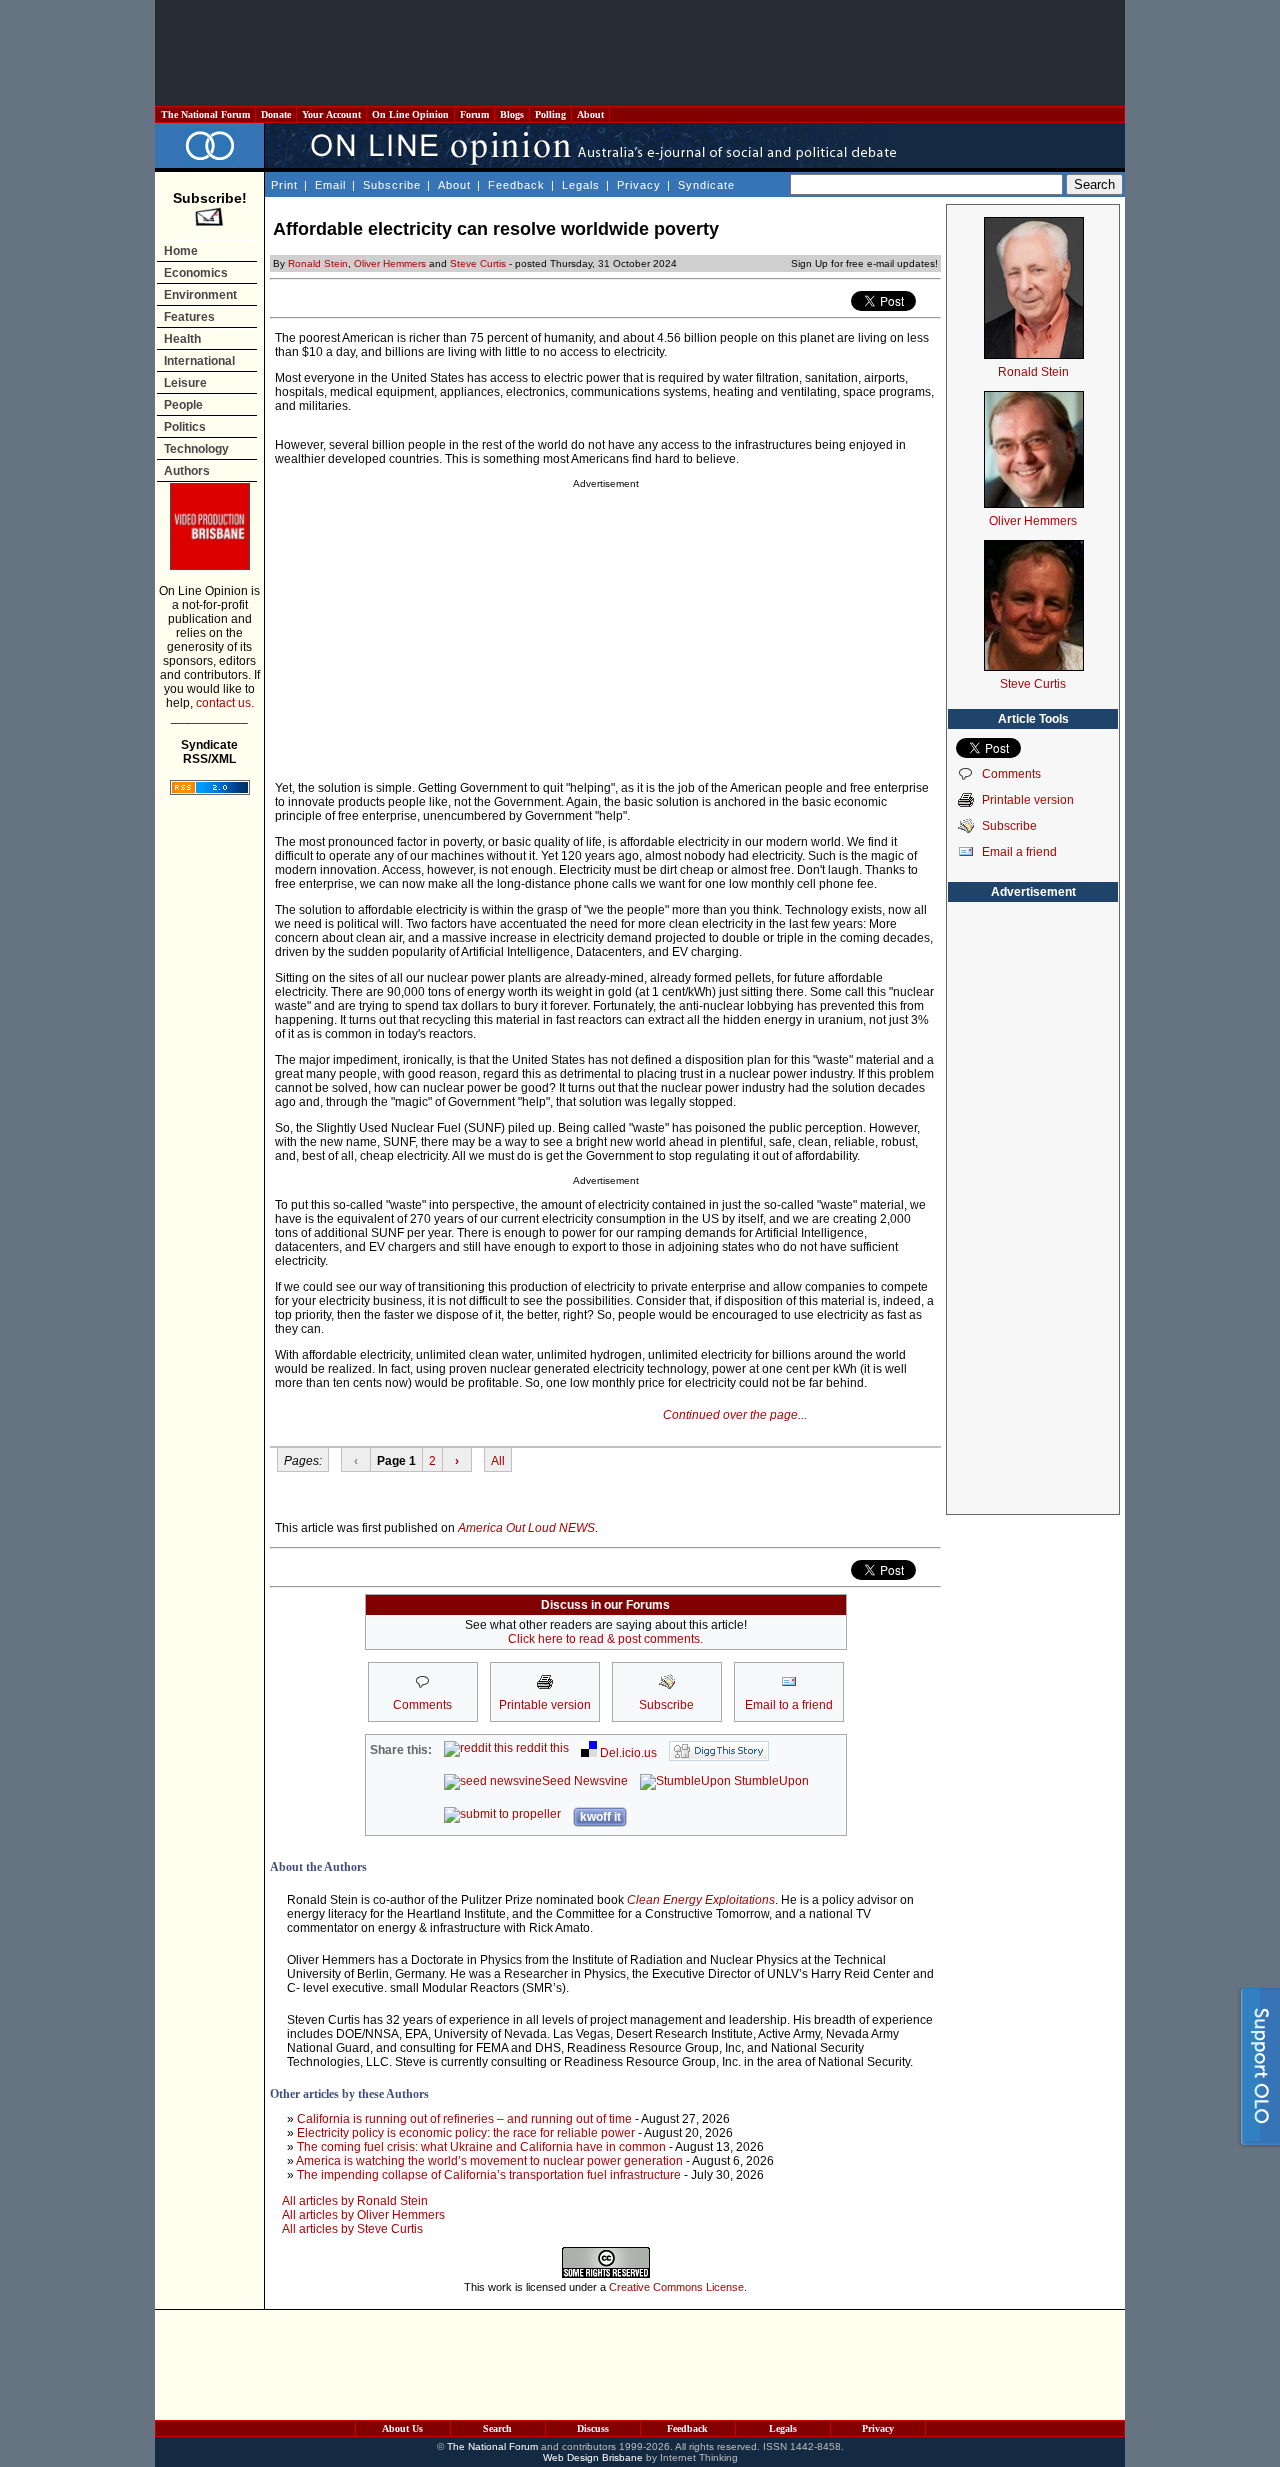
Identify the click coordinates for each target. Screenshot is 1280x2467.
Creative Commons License (676, 2287)
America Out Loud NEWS (526, 1528)
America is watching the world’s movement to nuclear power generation (489, 2161)
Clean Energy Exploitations (701, 1900)
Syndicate (706, 185)
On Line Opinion (410, 114)
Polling (550, 114)
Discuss (593, 2428)
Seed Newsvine (585, 1781)
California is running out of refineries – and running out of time (464, 2119)
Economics (196, 273)
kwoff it (600, 1817)
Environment (200, 295)
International (199, 361)
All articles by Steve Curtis (352, 2229)
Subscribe (392, 185)
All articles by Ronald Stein (355, 2201)
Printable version (1028, 800)
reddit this (541, 1748)
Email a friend (1019, 852)
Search (497, 2428)
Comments (1011, 774)
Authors (187, 471)
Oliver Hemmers (390, 263)
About (590, 114)
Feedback (516, 185)
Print (284, 185)
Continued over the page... (735, 1415)
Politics (185, 427)
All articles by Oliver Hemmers (363, 2215)
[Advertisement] (640, 53)
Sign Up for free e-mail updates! (864, 263)
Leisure (185, 383)
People (183, 405)
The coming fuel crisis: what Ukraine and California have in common (481, 2147)
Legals (581, 185)
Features (189, 317)
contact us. (225, 703)
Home (181, 251)
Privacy (639, 185)
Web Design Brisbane (593, 2457)
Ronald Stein (318, 263)
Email (330, 185)
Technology (196, 449)
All (498, 1461)
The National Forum (205, 114)
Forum (474, 114)
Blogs (512, 114)
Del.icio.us (627, 1753)
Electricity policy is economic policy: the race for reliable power (466, 2133)
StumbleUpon (770, 1781)
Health (182, 339)
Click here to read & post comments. (605, 1639)
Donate (276, 114)
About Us (402, 2428)
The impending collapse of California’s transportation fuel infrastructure (489, 2175)
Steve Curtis (478, 263)
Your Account (331, 114)
